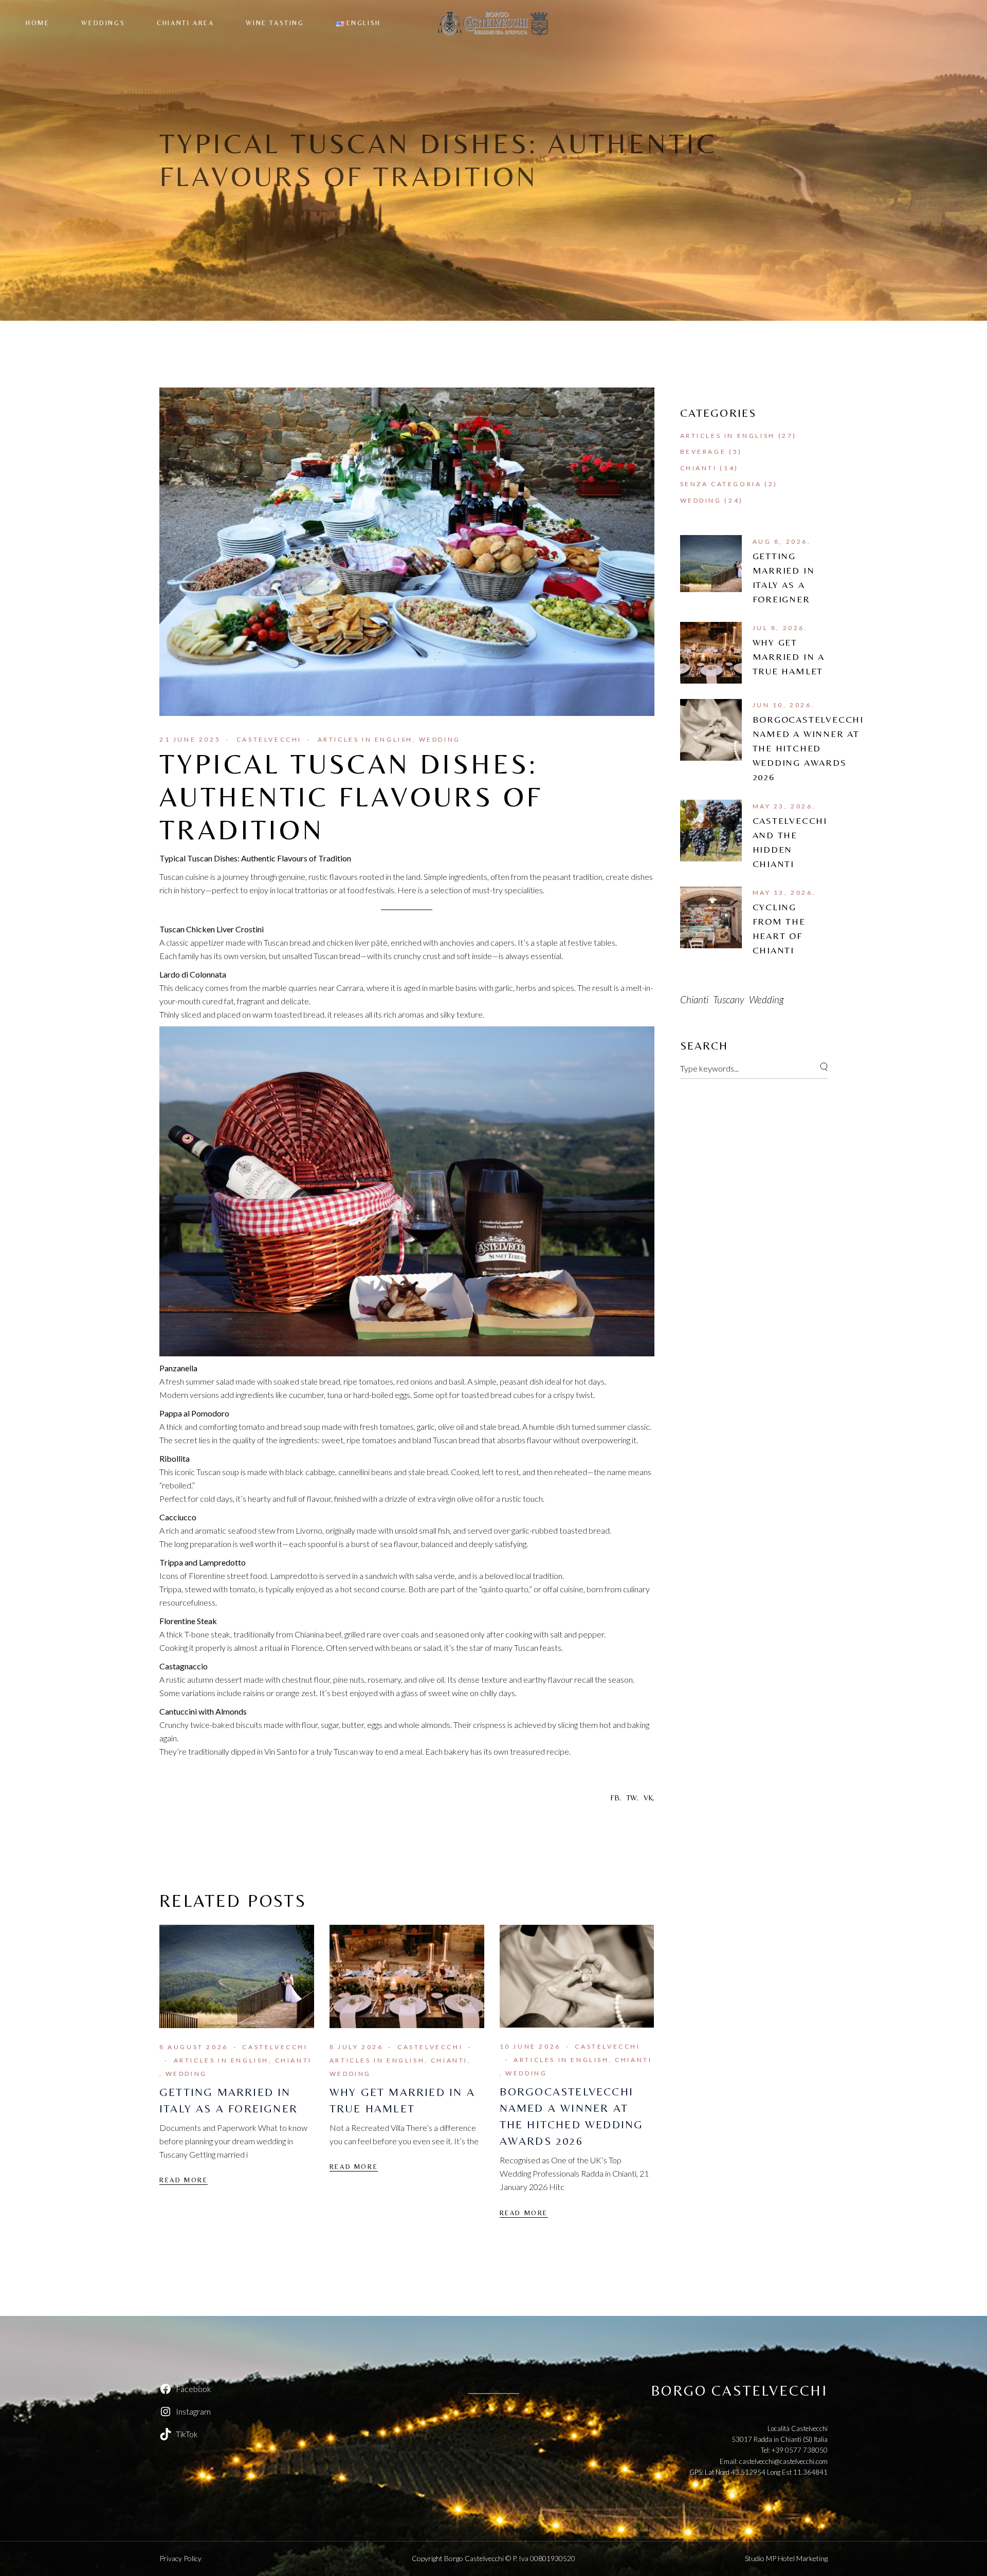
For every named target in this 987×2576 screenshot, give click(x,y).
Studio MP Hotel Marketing (786, 2558)
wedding (766, 999)
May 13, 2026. (784, 893)
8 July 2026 (357, 2047)
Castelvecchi (269, 739)
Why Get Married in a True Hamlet (789, 657)
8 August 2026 (194, 2047)
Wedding (440, 739)
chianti (694, 999)
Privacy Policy (180, 2558)
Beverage (703, 452)
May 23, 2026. (784, 806)
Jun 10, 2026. (784, 705)
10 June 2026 (530, 2046)
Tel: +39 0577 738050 (794, 2450)
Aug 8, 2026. (782, 541)
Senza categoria (721, 484)
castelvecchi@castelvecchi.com (783, 2461)
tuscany (729, 999)
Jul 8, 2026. (780, 628)
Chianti (294, 2060)
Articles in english (365, 739)
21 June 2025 (190, 739)
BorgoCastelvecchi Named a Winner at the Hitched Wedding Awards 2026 (808, 748)
